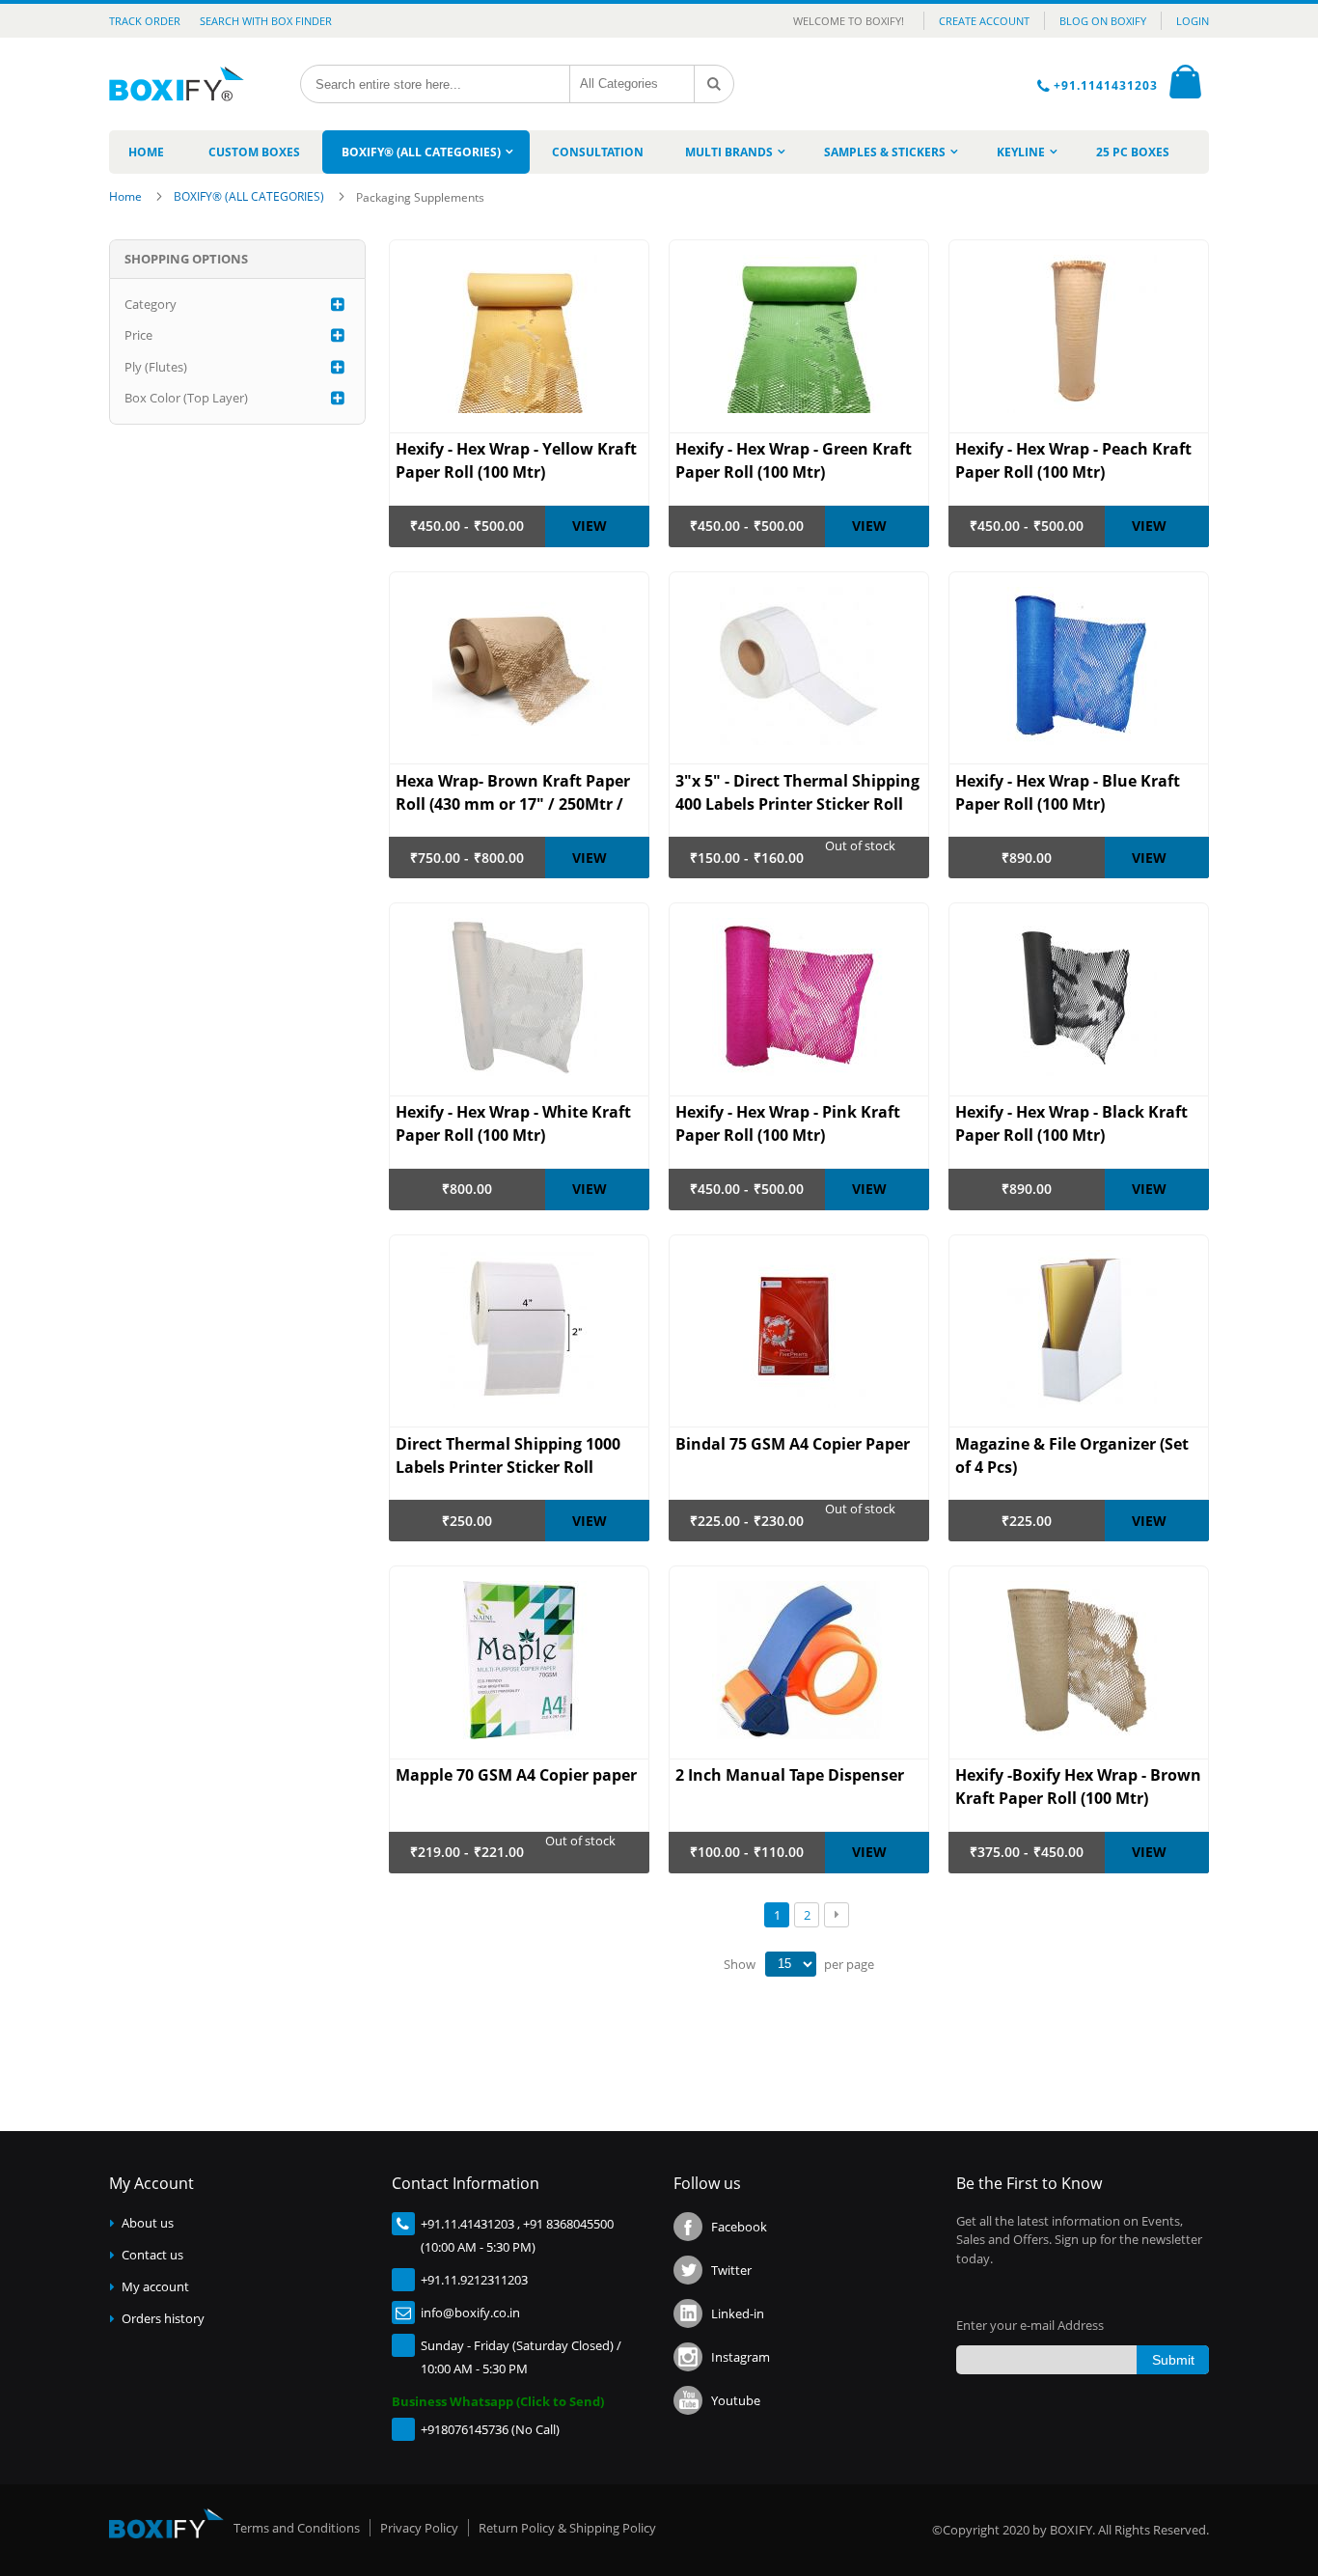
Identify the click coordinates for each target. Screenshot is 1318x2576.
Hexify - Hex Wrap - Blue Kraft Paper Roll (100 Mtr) (1068, 792)
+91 (431, 2224)
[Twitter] (688, 2270)
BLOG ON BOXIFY (1103, 21)
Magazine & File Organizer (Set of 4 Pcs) (1072, 1455)
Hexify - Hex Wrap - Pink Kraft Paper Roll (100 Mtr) (788, 1123)
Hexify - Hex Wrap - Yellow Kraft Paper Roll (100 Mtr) (516, 460)
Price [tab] (138, 335)
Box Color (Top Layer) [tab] (186, 398)
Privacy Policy (419, 2528)
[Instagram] (688, 2357)
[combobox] (435, 84)
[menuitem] (146, 152)
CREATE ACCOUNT (984, 21)
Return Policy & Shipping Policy (567, 2528)
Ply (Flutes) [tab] (156, 367)
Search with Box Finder (266, 21)
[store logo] (184, 84)
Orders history (163, 2318)
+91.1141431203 (1108, 85)
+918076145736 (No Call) (490, 2429)
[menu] (659, 152)
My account (155, 2286)
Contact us (152, 2255)
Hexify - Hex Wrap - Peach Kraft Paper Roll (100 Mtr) (1073, 460)
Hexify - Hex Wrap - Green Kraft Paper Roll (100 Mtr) (794, 460)
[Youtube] (688, 2400)
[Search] (714, 84)
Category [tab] (151, 304)
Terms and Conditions (297, 2528)
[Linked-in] (688, 2313)
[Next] (837, 1915)
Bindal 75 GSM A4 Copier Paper (793, 1444)
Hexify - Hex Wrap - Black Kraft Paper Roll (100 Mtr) (1071, 1123)
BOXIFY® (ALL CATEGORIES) (250, 196)
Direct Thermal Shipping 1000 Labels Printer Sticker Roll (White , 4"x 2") (508, 1456)
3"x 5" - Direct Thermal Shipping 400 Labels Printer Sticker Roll (797, 792)
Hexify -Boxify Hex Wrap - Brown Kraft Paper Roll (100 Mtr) (1078, 1787)
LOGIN (1193, 21)
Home (127, 196)
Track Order (145, 21)
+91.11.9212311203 (474, 2280)
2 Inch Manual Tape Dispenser (790, 1775)
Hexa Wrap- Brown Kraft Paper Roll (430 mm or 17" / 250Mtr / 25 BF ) (513, 793)
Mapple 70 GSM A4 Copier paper (516, 1775)
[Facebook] (688, 2227)
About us (148, 2223)
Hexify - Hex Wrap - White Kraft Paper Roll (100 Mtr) (513, 1123)
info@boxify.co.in (470, 2313)
